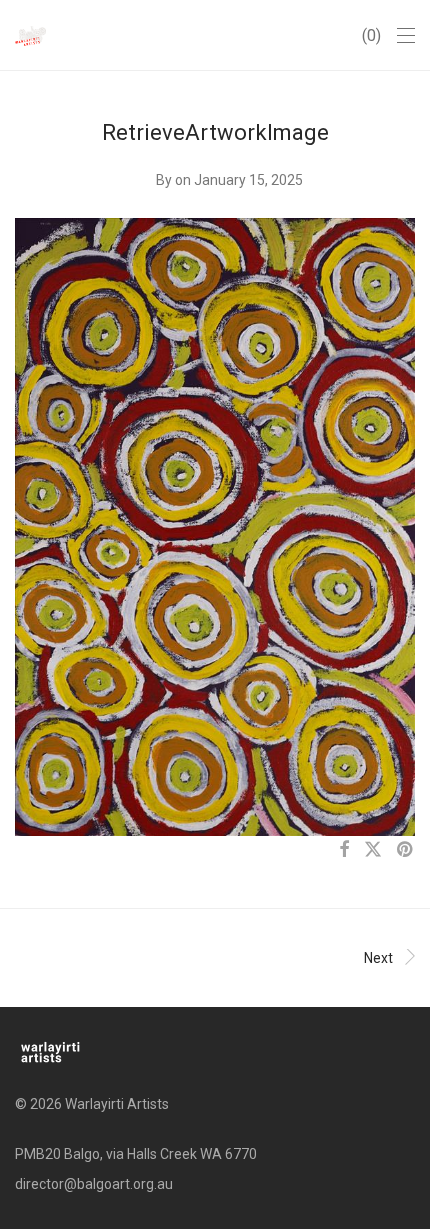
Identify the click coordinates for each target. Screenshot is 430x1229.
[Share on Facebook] (344, 850)
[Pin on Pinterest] (406, 850)
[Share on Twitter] (373, 850)
